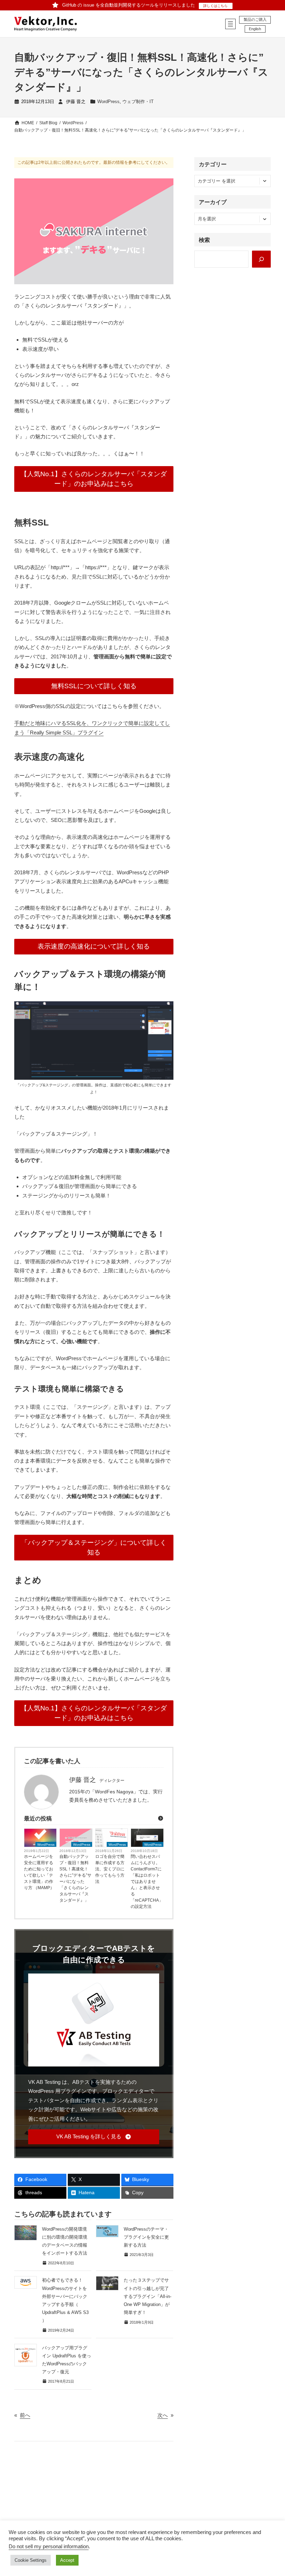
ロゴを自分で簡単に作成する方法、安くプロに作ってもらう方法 (110, 1869)
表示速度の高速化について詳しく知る (94, 946)
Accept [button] (67, 2560)
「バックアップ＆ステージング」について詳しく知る (94, 1547)
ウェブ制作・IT (138, 102)
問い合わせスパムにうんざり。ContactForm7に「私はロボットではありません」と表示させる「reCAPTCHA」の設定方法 (147, 1882)
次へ (163, 2415)
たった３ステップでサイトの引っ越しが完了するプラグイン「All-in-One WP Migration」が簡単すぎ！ (148, 2296)
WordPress (108, 102)
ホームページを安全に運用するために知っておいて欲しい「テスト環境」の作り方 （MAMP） (39, 1872)
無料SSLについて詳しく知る (94, 686)
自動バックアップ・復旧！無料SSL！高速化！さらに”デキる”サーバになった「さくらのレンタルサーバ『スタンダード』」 (75, 1878)
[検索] (261, 259)
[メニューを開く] (230, 24)
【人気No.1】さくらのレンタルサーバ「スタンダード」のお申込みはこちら (94, 479)
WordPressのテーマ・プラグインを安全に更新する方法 (146, 2237)
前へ (25, 2415)
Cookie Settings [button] (31, 2560)
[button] (94, 2137)
